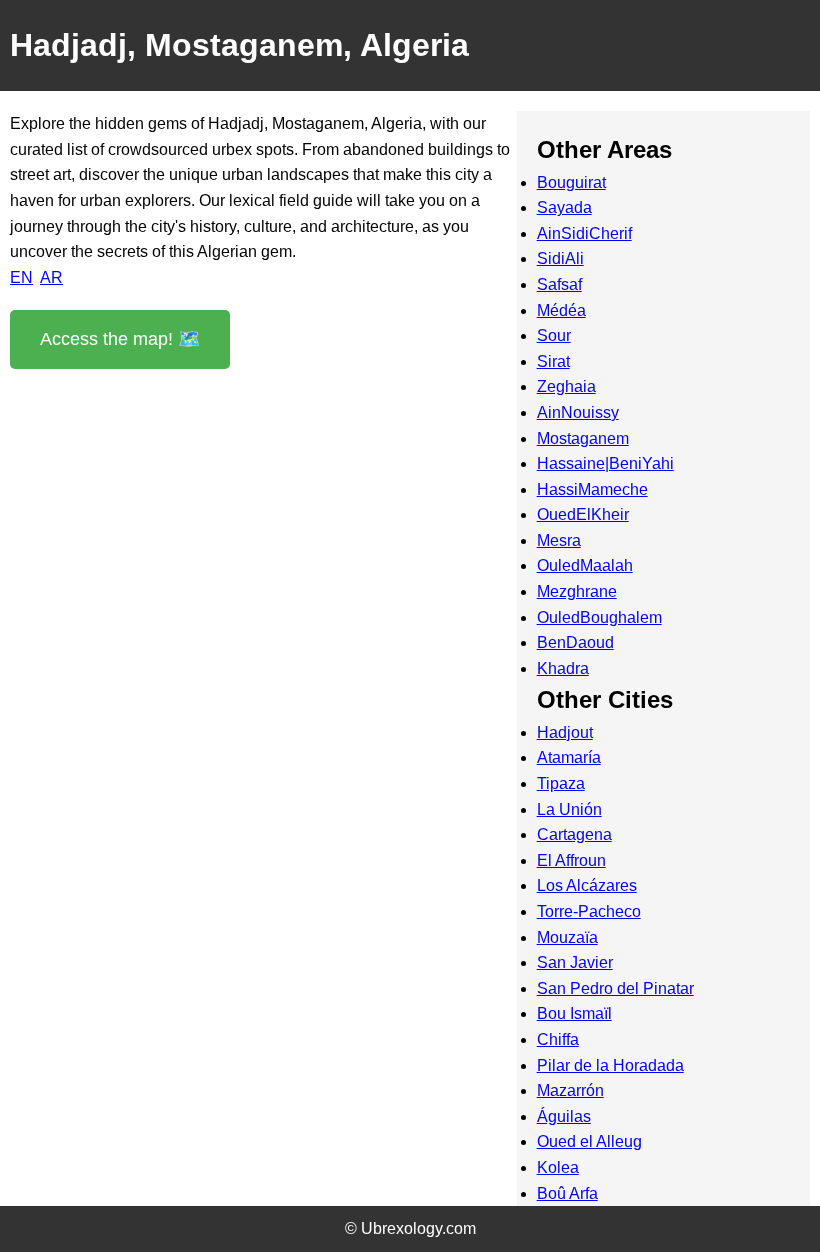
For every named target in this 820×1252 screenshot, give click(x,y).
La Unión (569, 809)
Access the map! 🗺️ (120, 339)
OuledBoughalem (599, 617)
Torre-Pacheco (589, 911)
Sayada (564, 207)
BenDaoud (575, 642)
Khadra (563, 668)
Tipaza (561, 783)
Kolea (558, 1167)
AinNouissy (578, 412)
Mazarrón (570, 1090)
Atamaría (569, 757)
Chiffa (558, 1039)
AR (51, 277)
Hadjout (565, 732)
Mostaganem (583, 438)
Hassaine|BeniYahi (605, 463)
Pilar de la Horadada (610, 1065)
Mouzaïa (567, 937)
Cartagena (574, 834)
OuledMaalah (585, 565)
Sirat (553, 361)
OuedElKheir (583, 514)
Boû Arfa (567, 1193)
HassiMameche (592, 489)
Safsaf (559, 284)
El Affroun (571, 860)
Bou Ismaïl (574, 1013)
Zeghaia (566, 386)
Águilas (564, 1116)
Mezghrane (577, 591)
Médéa (561, 310)
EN (21, 277)
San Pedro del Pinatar (615, 988)
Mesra (559, 540)
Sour (554, 335)
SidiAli (560, 258)
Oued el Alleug (589, 1141)
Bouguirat (571, 182)
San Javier (575, 962)
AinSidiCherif (584, 233)
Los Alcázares (587, 885)
